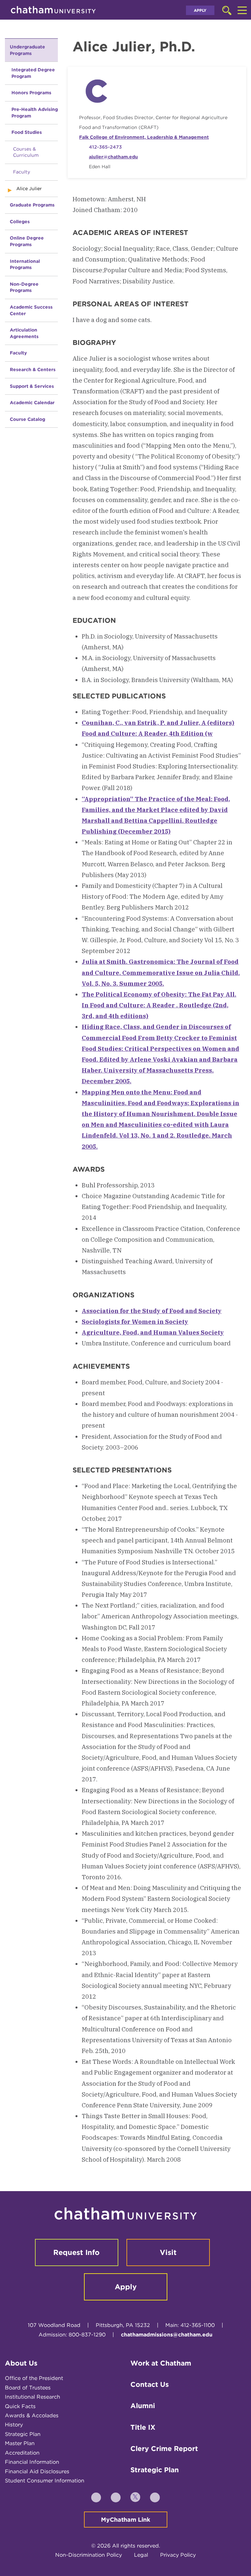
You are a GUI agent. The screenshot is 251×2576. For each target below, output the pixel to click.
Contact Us (150, 2384)
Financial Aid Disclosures (37, 2471)
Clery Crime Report (164, 2449)
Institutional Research (33, 2397)
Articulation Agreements (24, 333)
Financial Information (32, 2462)
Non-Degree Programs (24, 287)
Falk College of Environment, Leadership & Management (144, 137)
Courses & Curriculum (26, 152)
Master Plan (20, 2443)
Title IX (143, 2427)
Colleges (20, 222)
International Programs (25, 264)
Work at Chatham (161, 2363)
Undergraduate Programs (27, 50)
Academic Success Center (31, 310)
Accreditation (22, 2453)
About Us (21, 2363)
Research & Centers (33, 369)
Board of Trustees (28, 2388)
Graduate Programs (32, 205)
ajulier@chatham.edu (113, 157)
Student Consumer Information (45, 2481)
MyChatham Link (126, 2520)
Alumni (143, 2406)
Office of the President (34, 2378)
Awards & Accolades (32, 2415)
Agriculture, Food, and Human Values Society (153, 1332)
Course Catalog (27, 419)
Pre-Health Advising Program (35, 113)
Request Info (76, 2252)
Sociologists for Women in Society (135, 1322)
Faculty (22, 172)
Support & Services (32, 386)
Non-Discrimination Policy (89, 2555)
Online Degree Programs (27, 241)
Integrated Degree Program (33, 73)
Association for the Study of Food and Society (152, 1311)
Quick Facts (20, 2406)
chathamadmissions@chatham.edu (167, 2335)
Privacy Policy (178, 2555)
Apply (200, 10)
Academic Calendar (32, 403)
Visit (168, 2252)
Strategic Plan (23, 2434)
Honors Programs (31, 93)
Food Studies (27, 132)
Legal (141, 2555)
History (14, 2425)
